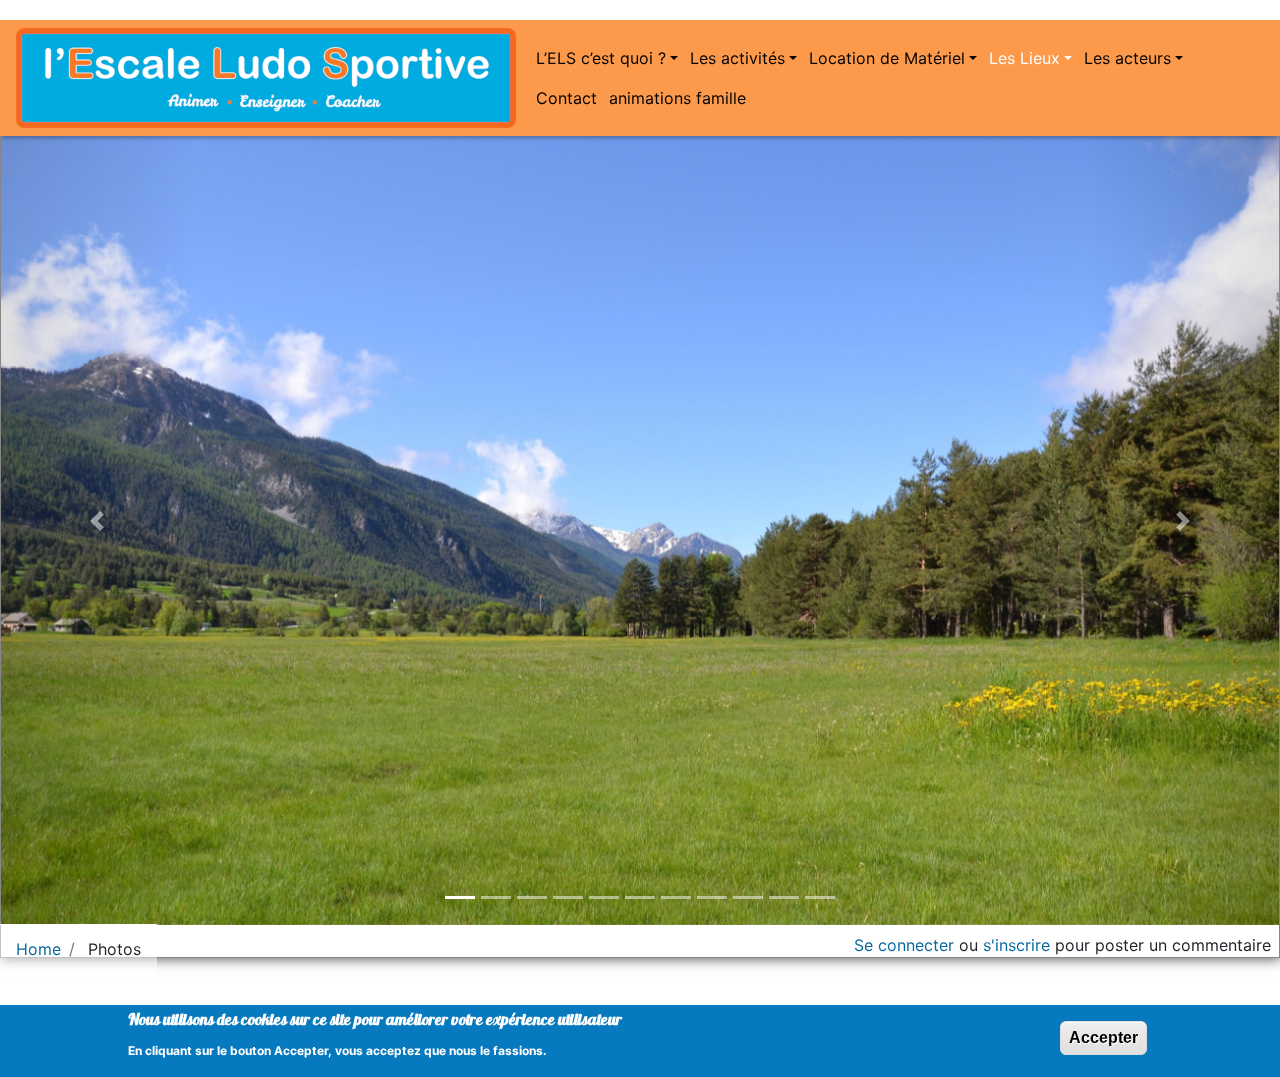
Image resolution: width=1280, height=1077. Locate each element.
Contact (566, 98)
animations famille (677, 98)
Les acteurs (1127, 58)
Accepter (1103, 1037)
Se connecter (904, 945)
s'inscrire (1016, 945)
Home (38, 949)
